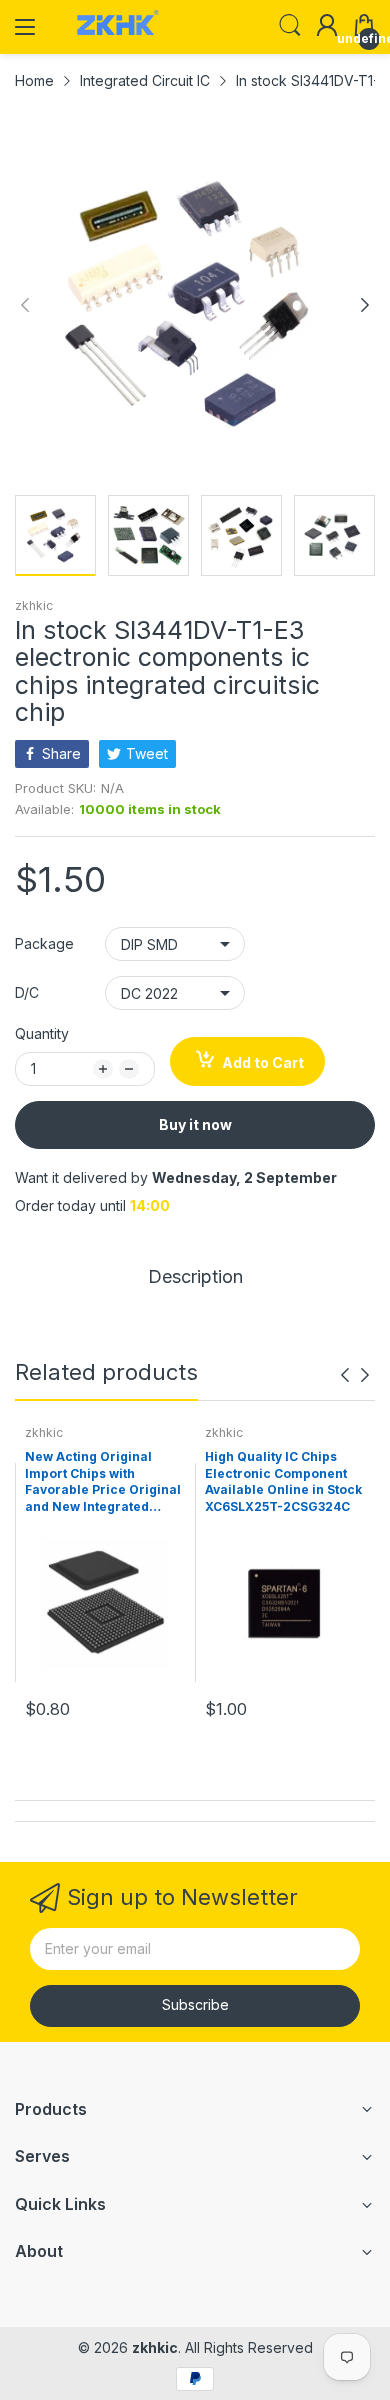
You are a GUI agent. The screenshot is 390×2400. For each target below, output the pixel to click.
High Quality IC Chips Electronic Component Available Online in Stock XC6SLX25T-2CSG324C (283, 1481)
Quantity (42, 1033)
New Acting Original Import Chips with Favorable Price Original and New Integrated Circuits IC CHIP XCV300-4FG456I (104, 1483)
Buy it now (195, 1124)
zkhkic (34, 605)
